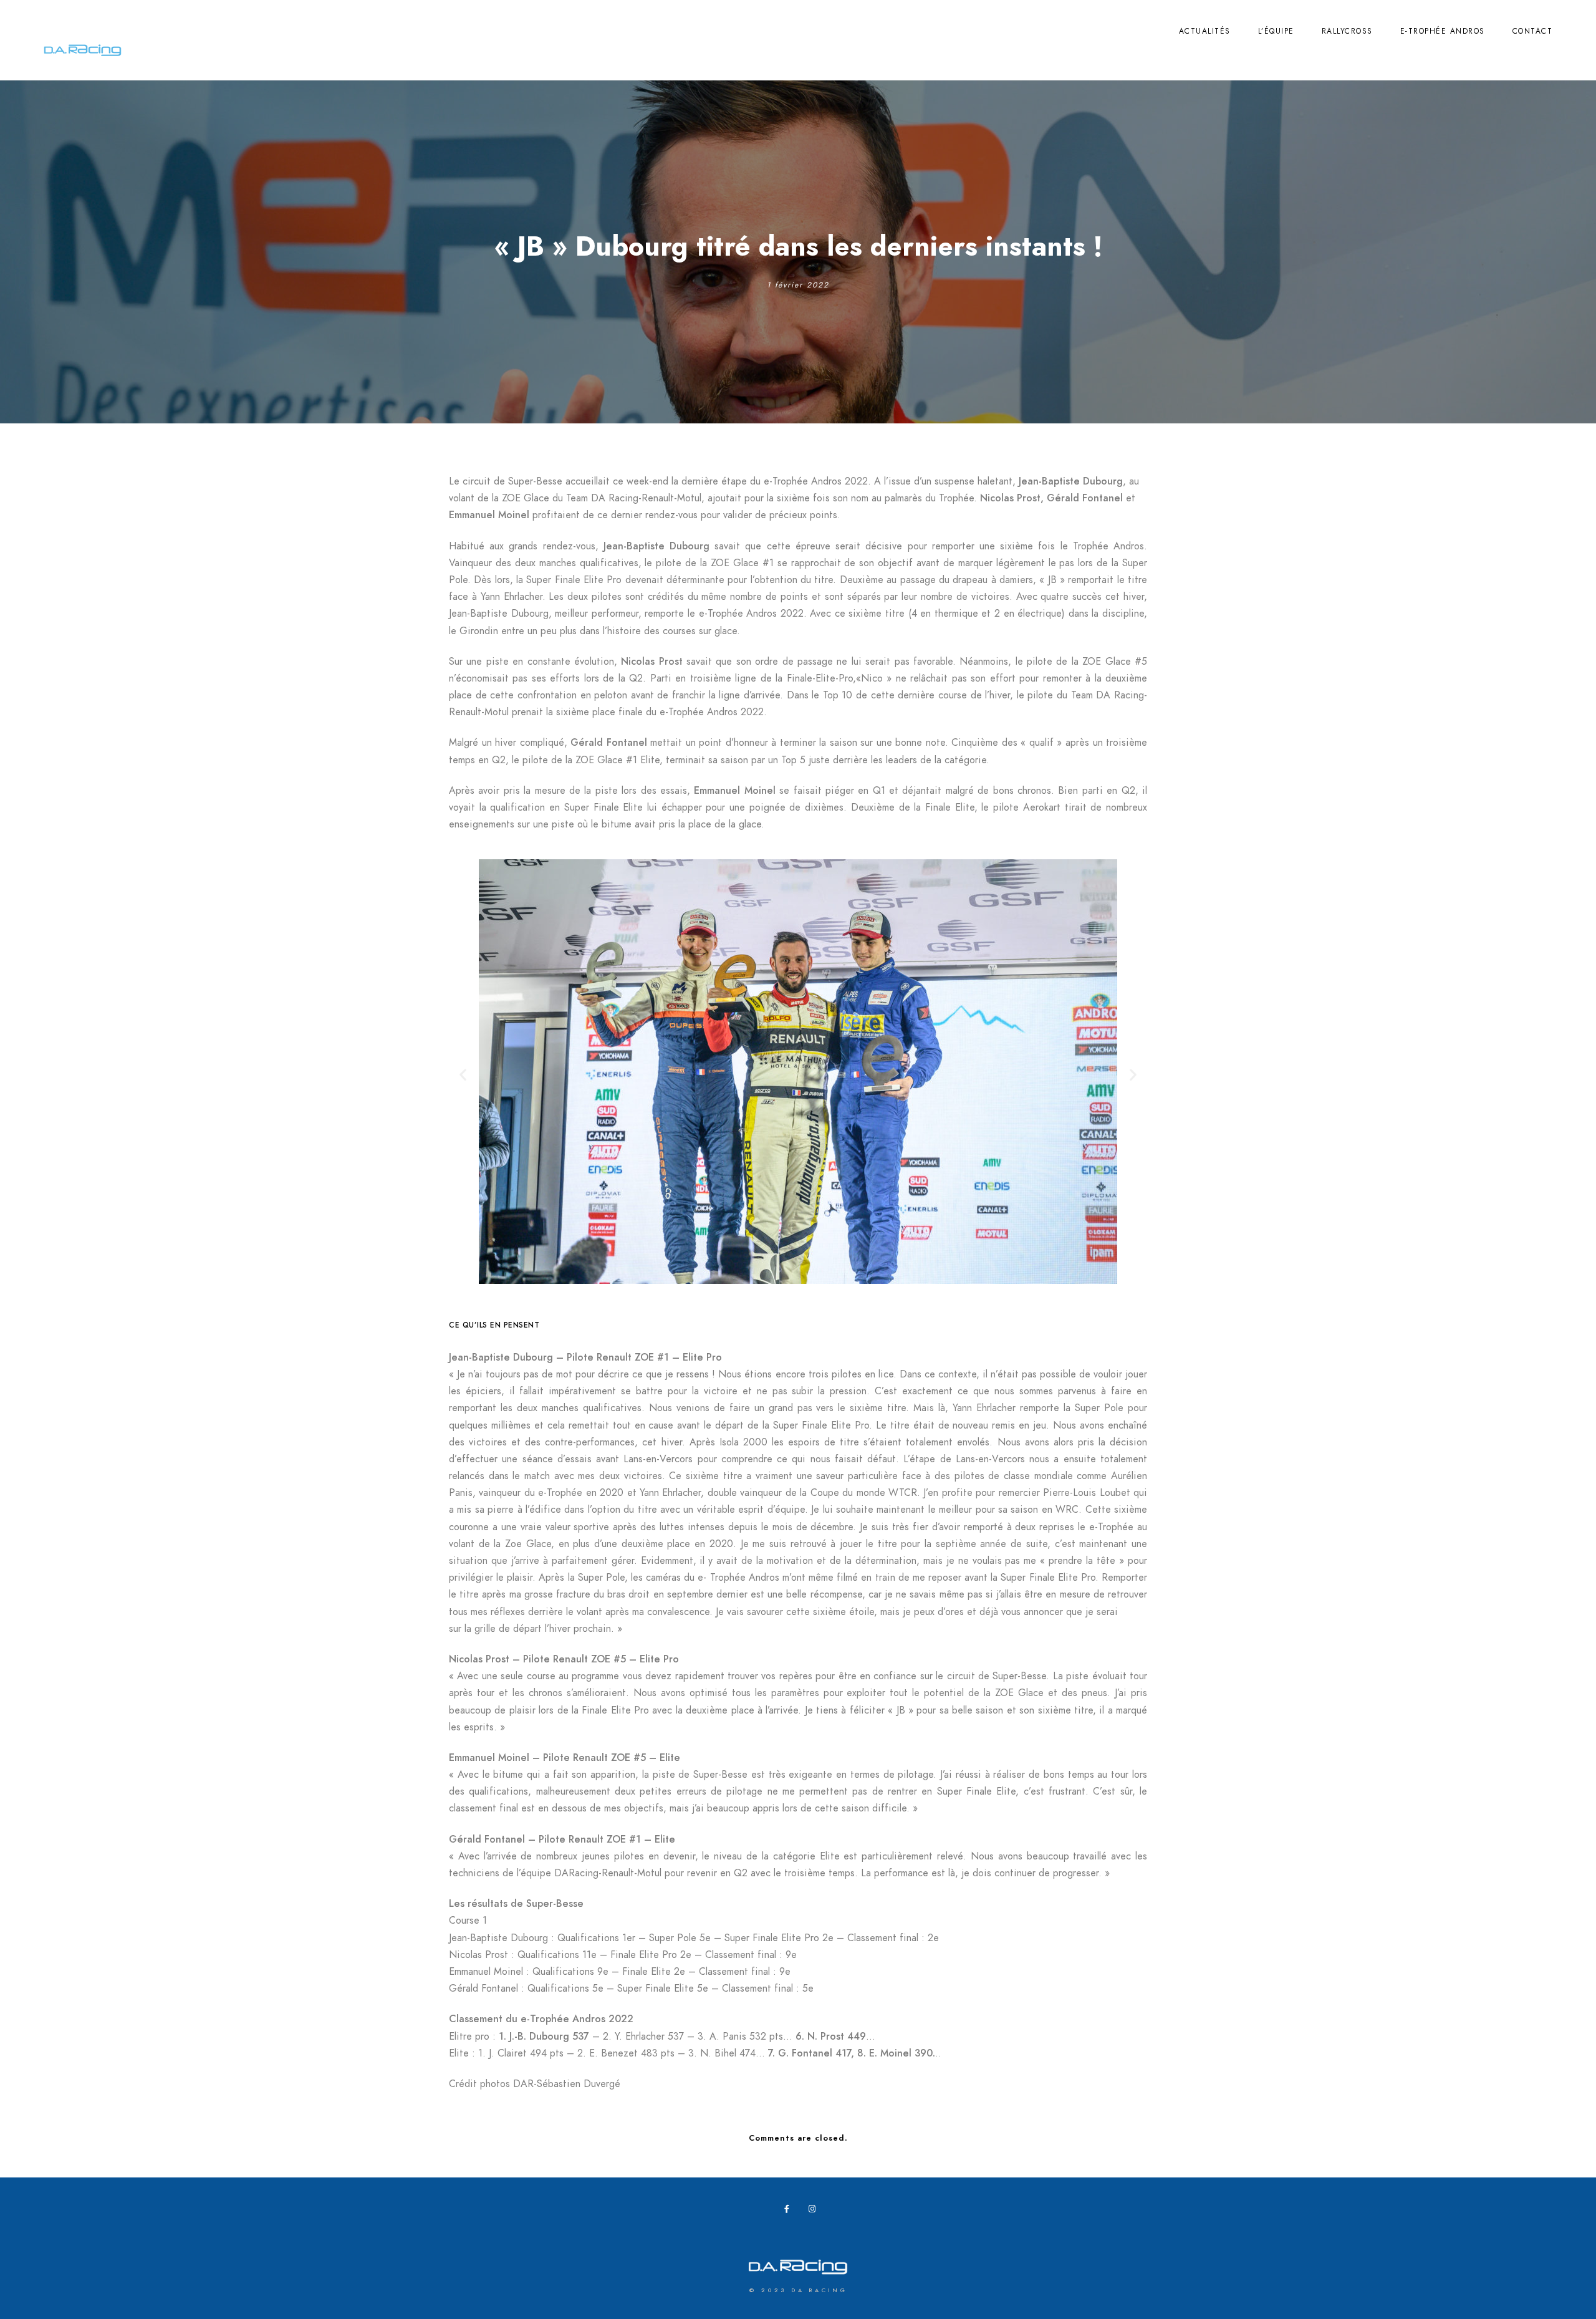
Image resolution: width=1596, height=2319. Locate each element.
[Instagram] (815, 2211)
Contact (1533, 31)
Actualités (1205, 31)
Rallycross (1347, 31)
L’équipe (1276, 31)
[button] (463, 1075)
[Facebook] (791, 2211)
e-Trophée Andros (1443, 31)
